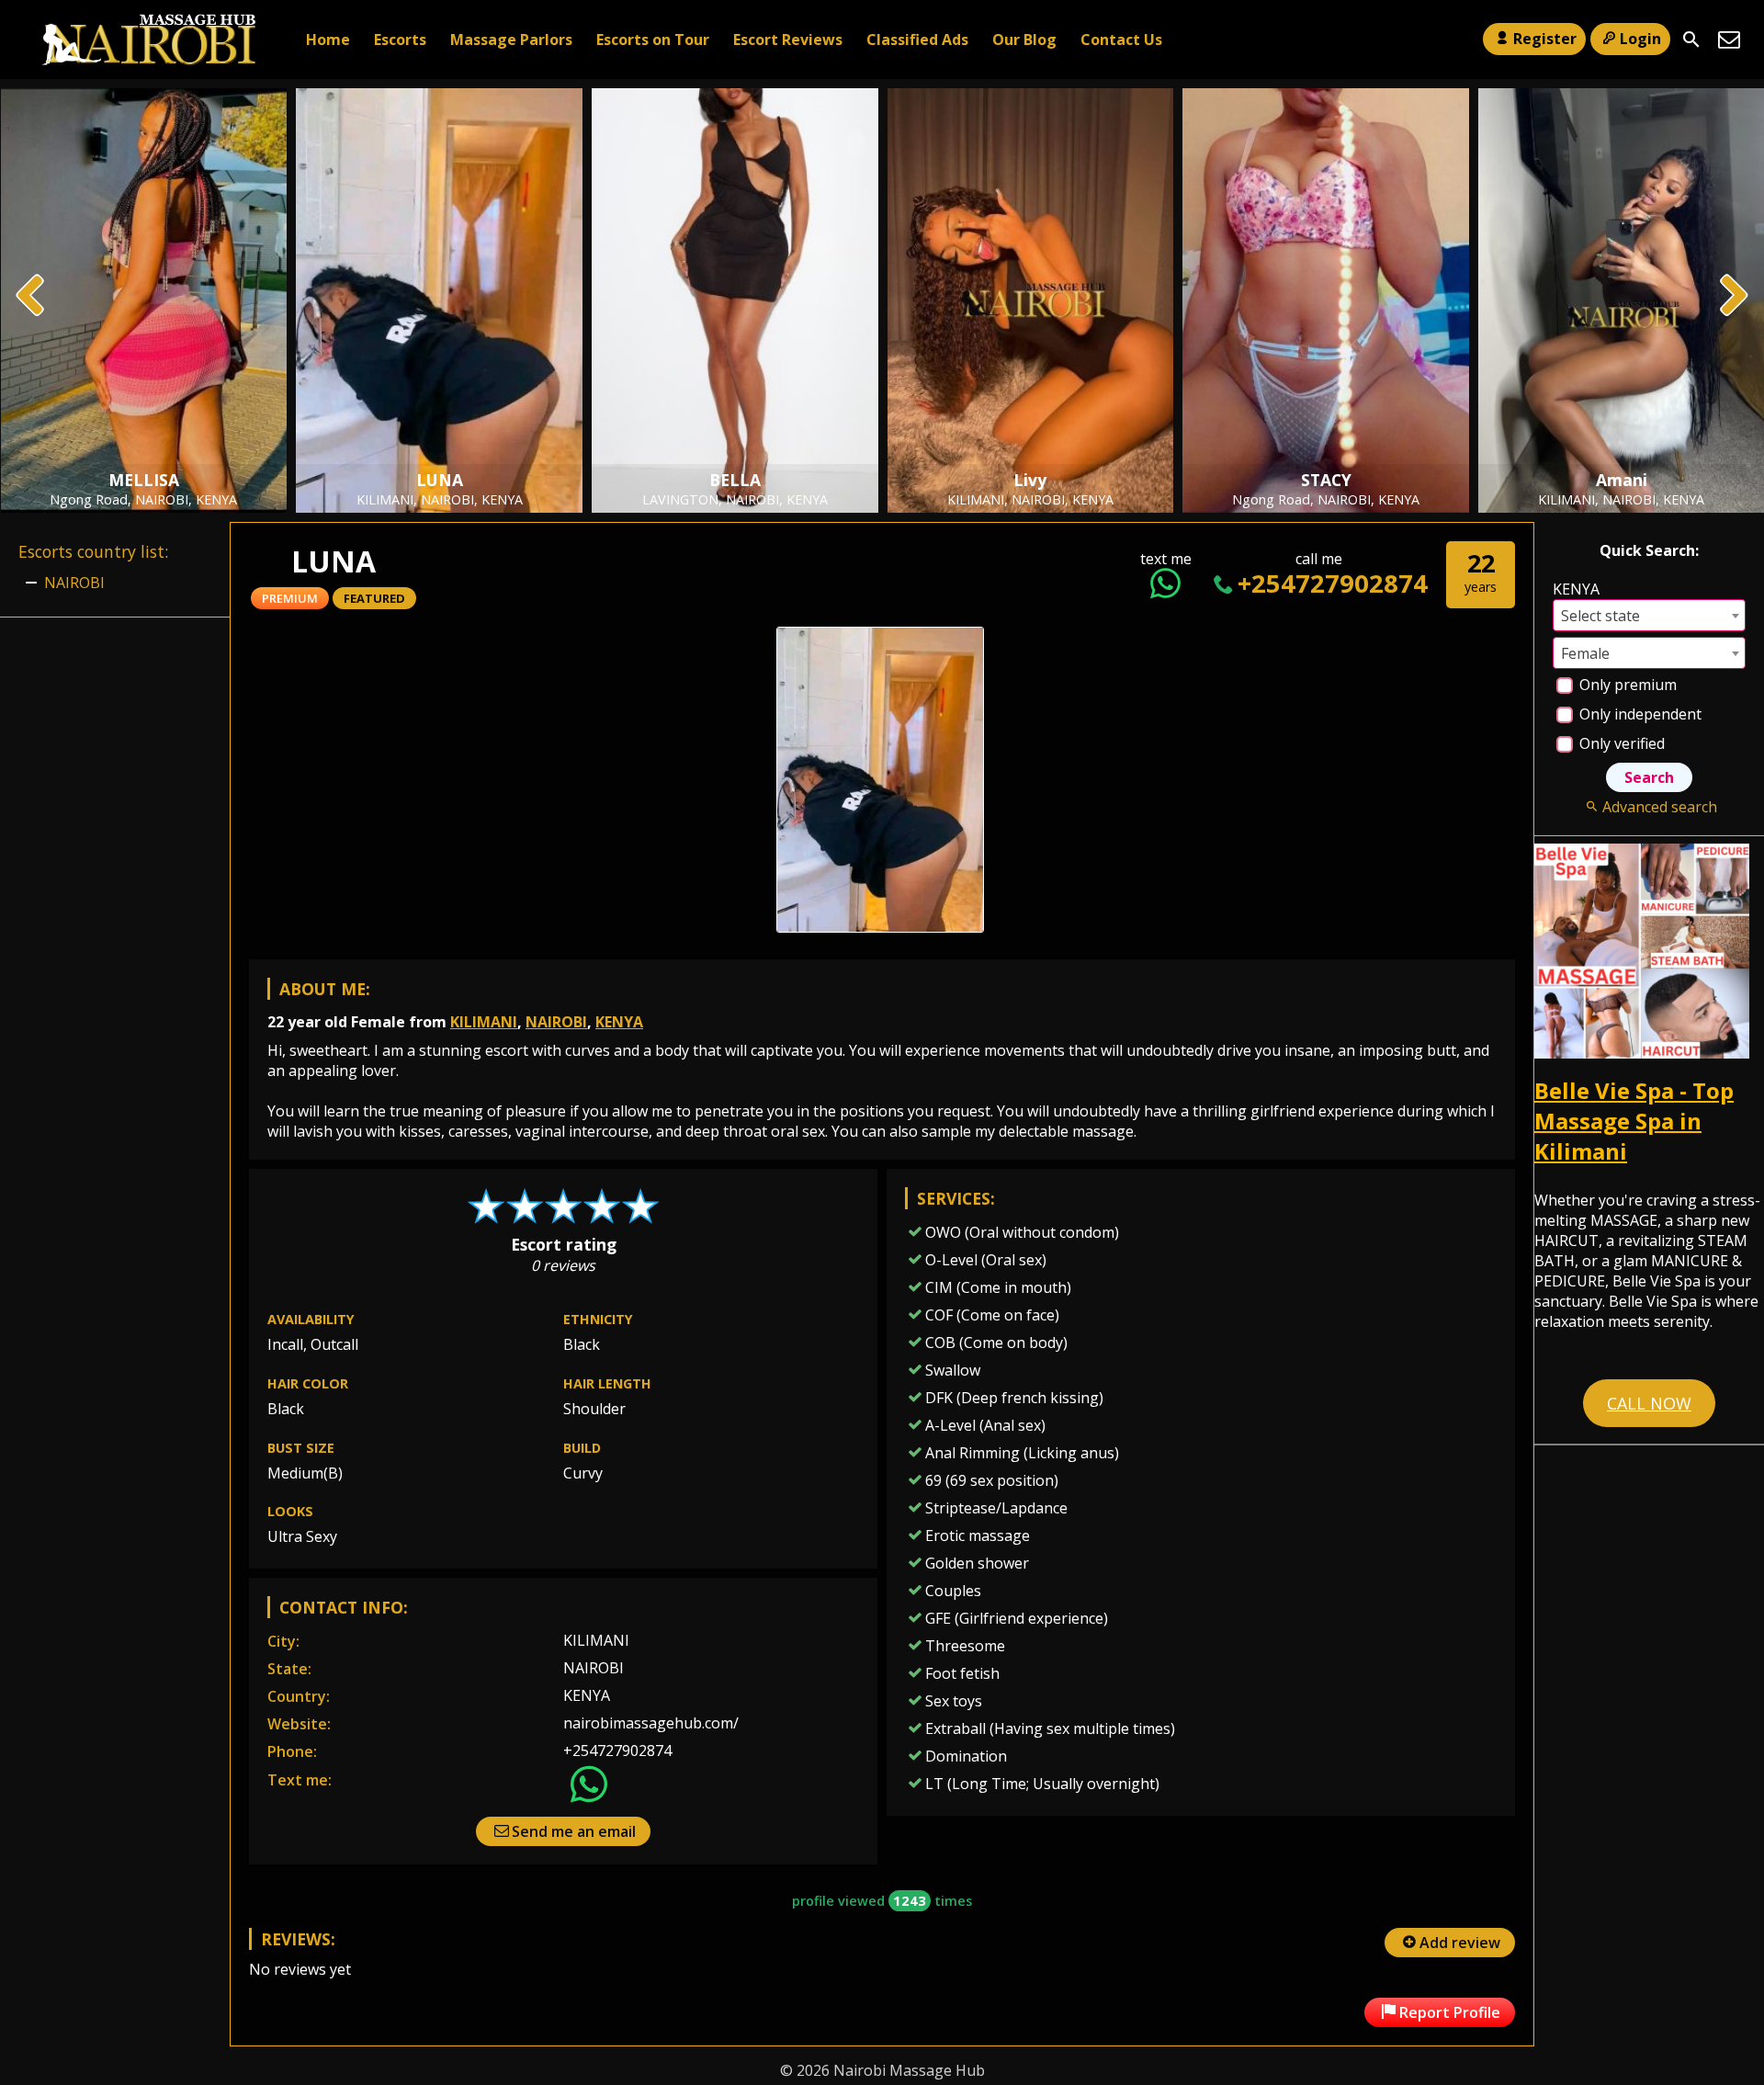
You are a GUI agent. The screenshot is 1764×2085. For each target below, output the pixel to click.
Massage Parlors (511, 40)
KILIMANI (484, 1022)
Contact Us (1121, 40)
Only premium (1626, 685)
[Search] (1691, 40)
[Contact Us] (1729, 40)
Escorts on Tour (653, 40)
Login (1640, 39)
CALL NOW (1649, 1403)
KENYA (619, 1022)
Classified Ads (917, 40)
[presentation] (31, 297)
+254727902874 (1333, 583)
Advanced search (1659, 807)
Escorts (400, 40)
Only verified (1620, 743)
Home (328, 40)
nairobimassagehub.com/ (651, 1723)
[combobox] (1649, 615)
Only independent (1639, 714)
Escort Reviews (788, 40)
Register (1545, 39)
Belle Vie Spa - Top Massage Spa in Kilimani (1634, 1121)
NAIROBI (556, 1022)
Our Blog (1024, 40)
